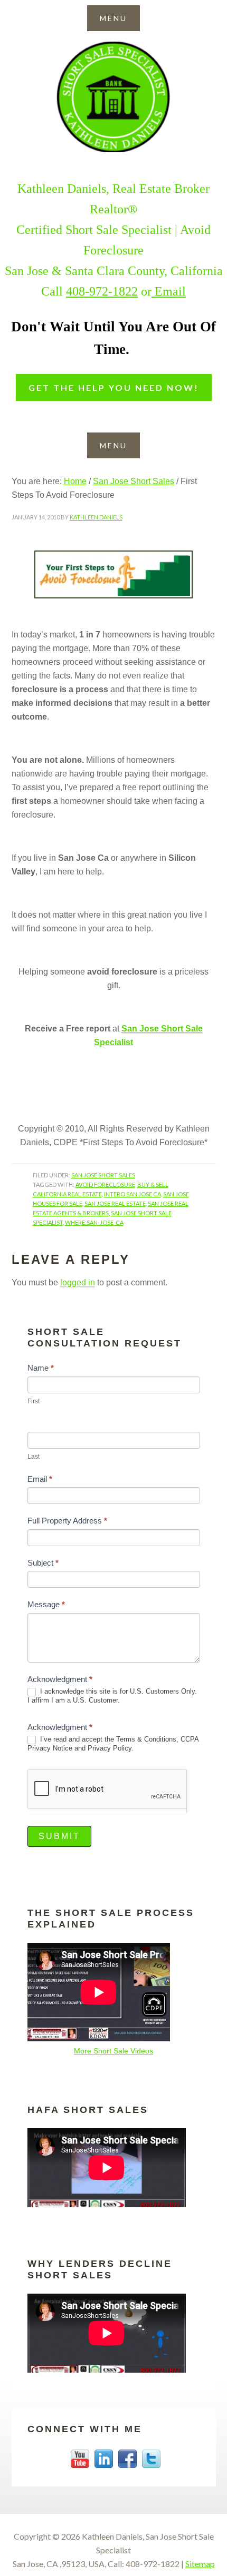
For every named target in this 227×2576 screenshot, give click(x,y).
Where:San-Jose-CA (94, 1222)
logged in (78, 1282)
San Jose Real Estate (115, 1203)
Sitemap (200, 2564)
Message (46, 1604)
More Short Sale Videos (113, 2051)
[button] (113, 18)
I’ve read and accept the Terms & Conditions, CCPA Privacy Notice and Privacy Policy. (113, 1744)
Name (41, 1368)
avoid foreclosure (105, 1184)
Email (169, 291)
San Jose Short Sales (113, 97)
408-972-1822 (102, 291)
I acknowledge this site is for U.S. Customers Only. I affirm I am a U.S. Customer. (112, 1696)
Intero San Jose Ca (133, 1194)
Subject (43, 1563)
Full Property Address (67, 1521)
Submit (59, 1836)
